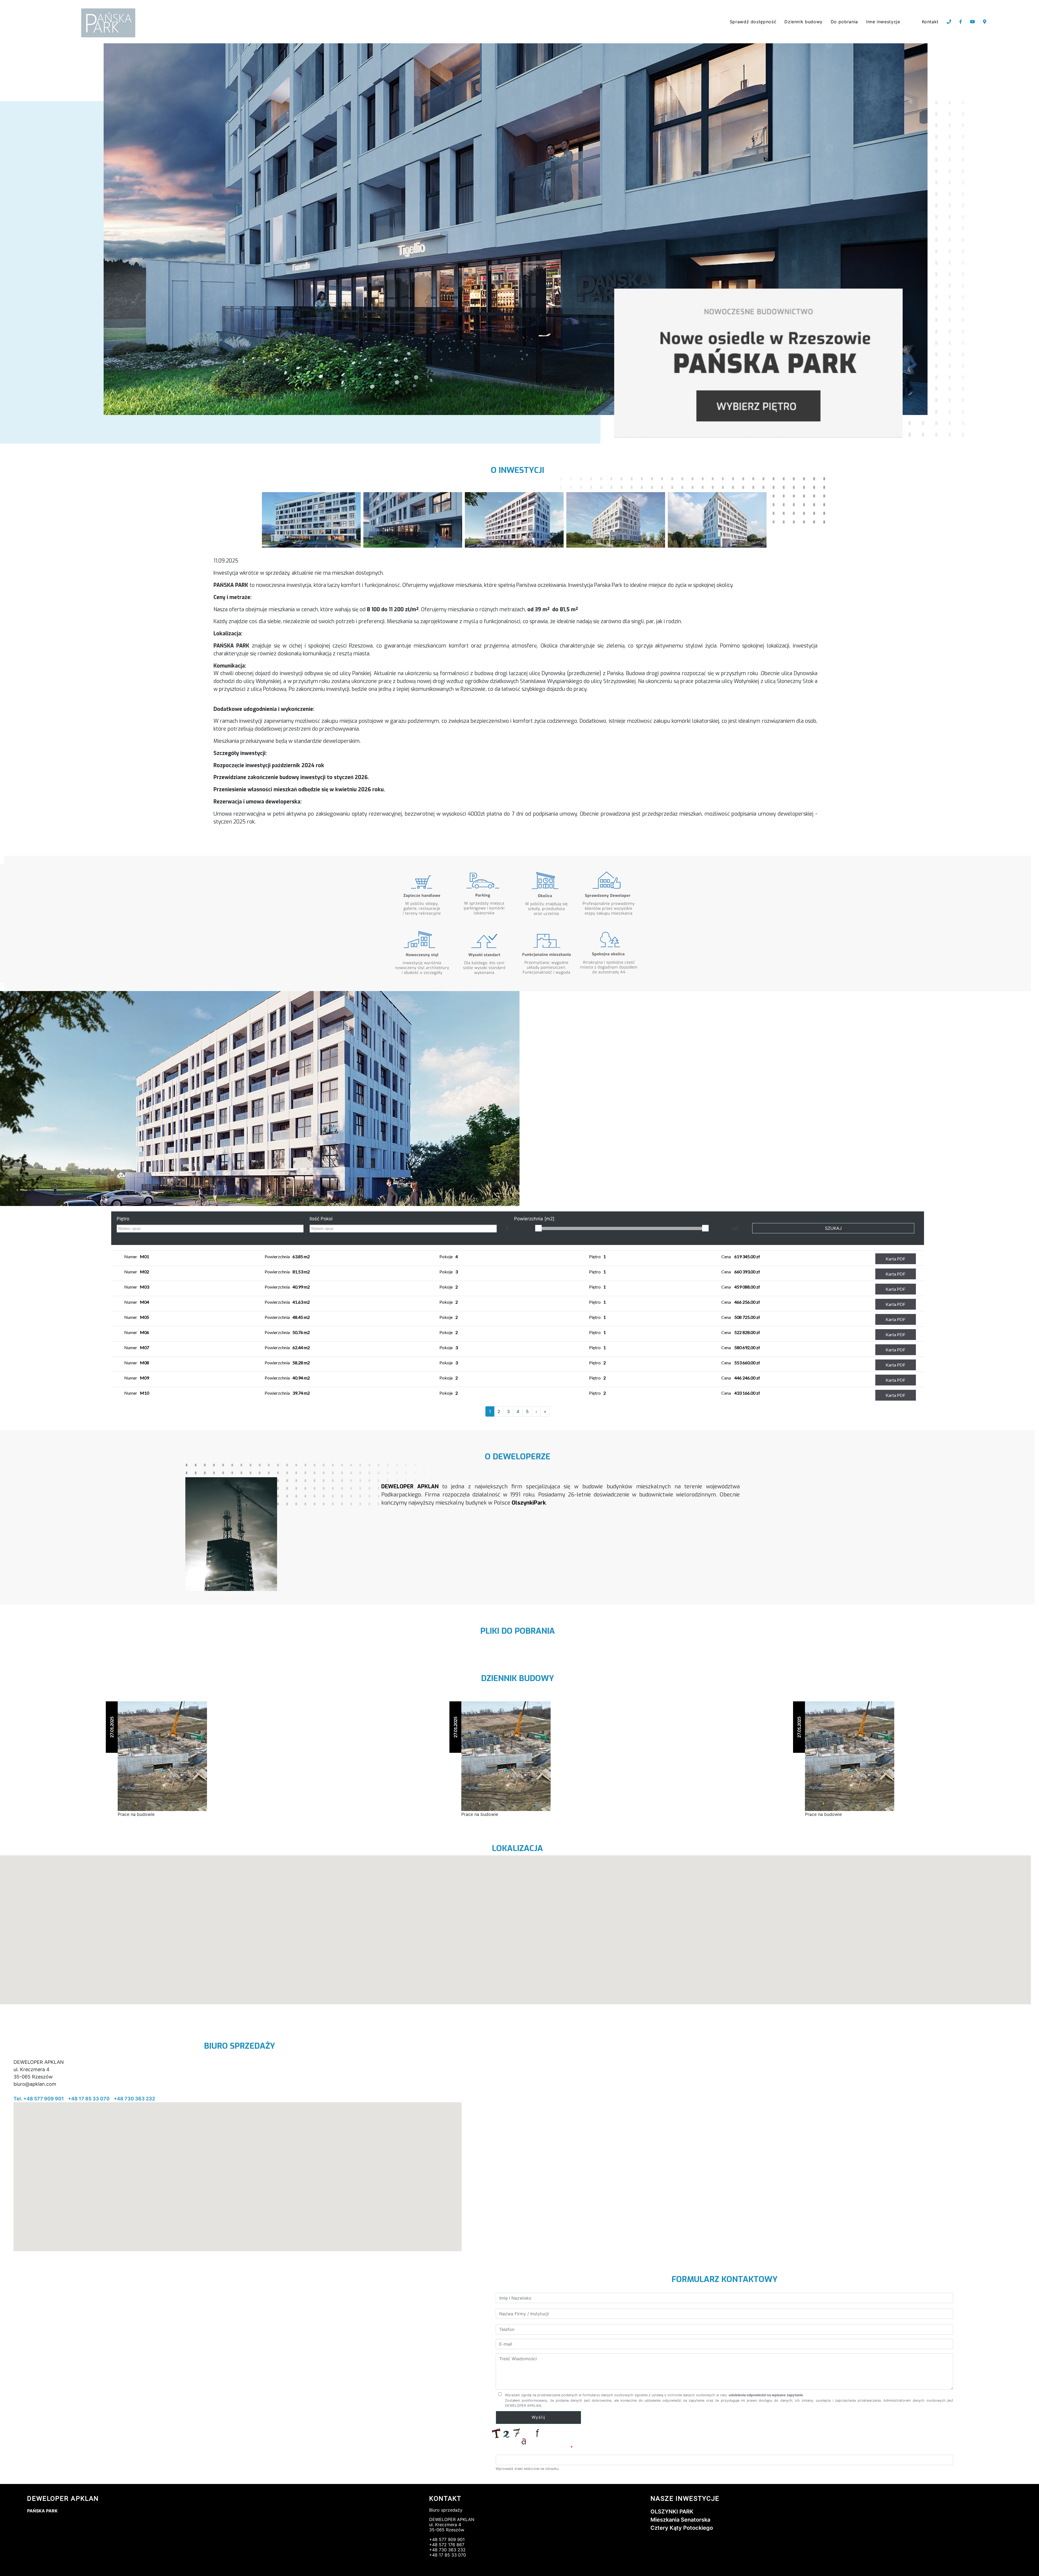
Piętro (123, 1219)
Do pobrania (844, 22)
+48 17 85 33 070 (89, 2099)
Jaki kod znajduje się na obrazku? (532, 2448)
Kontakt (930, 22)
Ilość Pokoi (321, 1219)
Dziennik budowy (803, 22)
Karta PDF (895, 1259)
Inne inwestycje (883, 22)
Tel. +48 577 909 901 (39, 2099)
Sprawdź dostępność (753, 22)
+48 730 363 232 (134, 2099)
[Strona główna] (109, 23)
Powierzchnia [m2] (534, 1219)
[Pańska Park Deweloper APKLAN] (311, 519)
